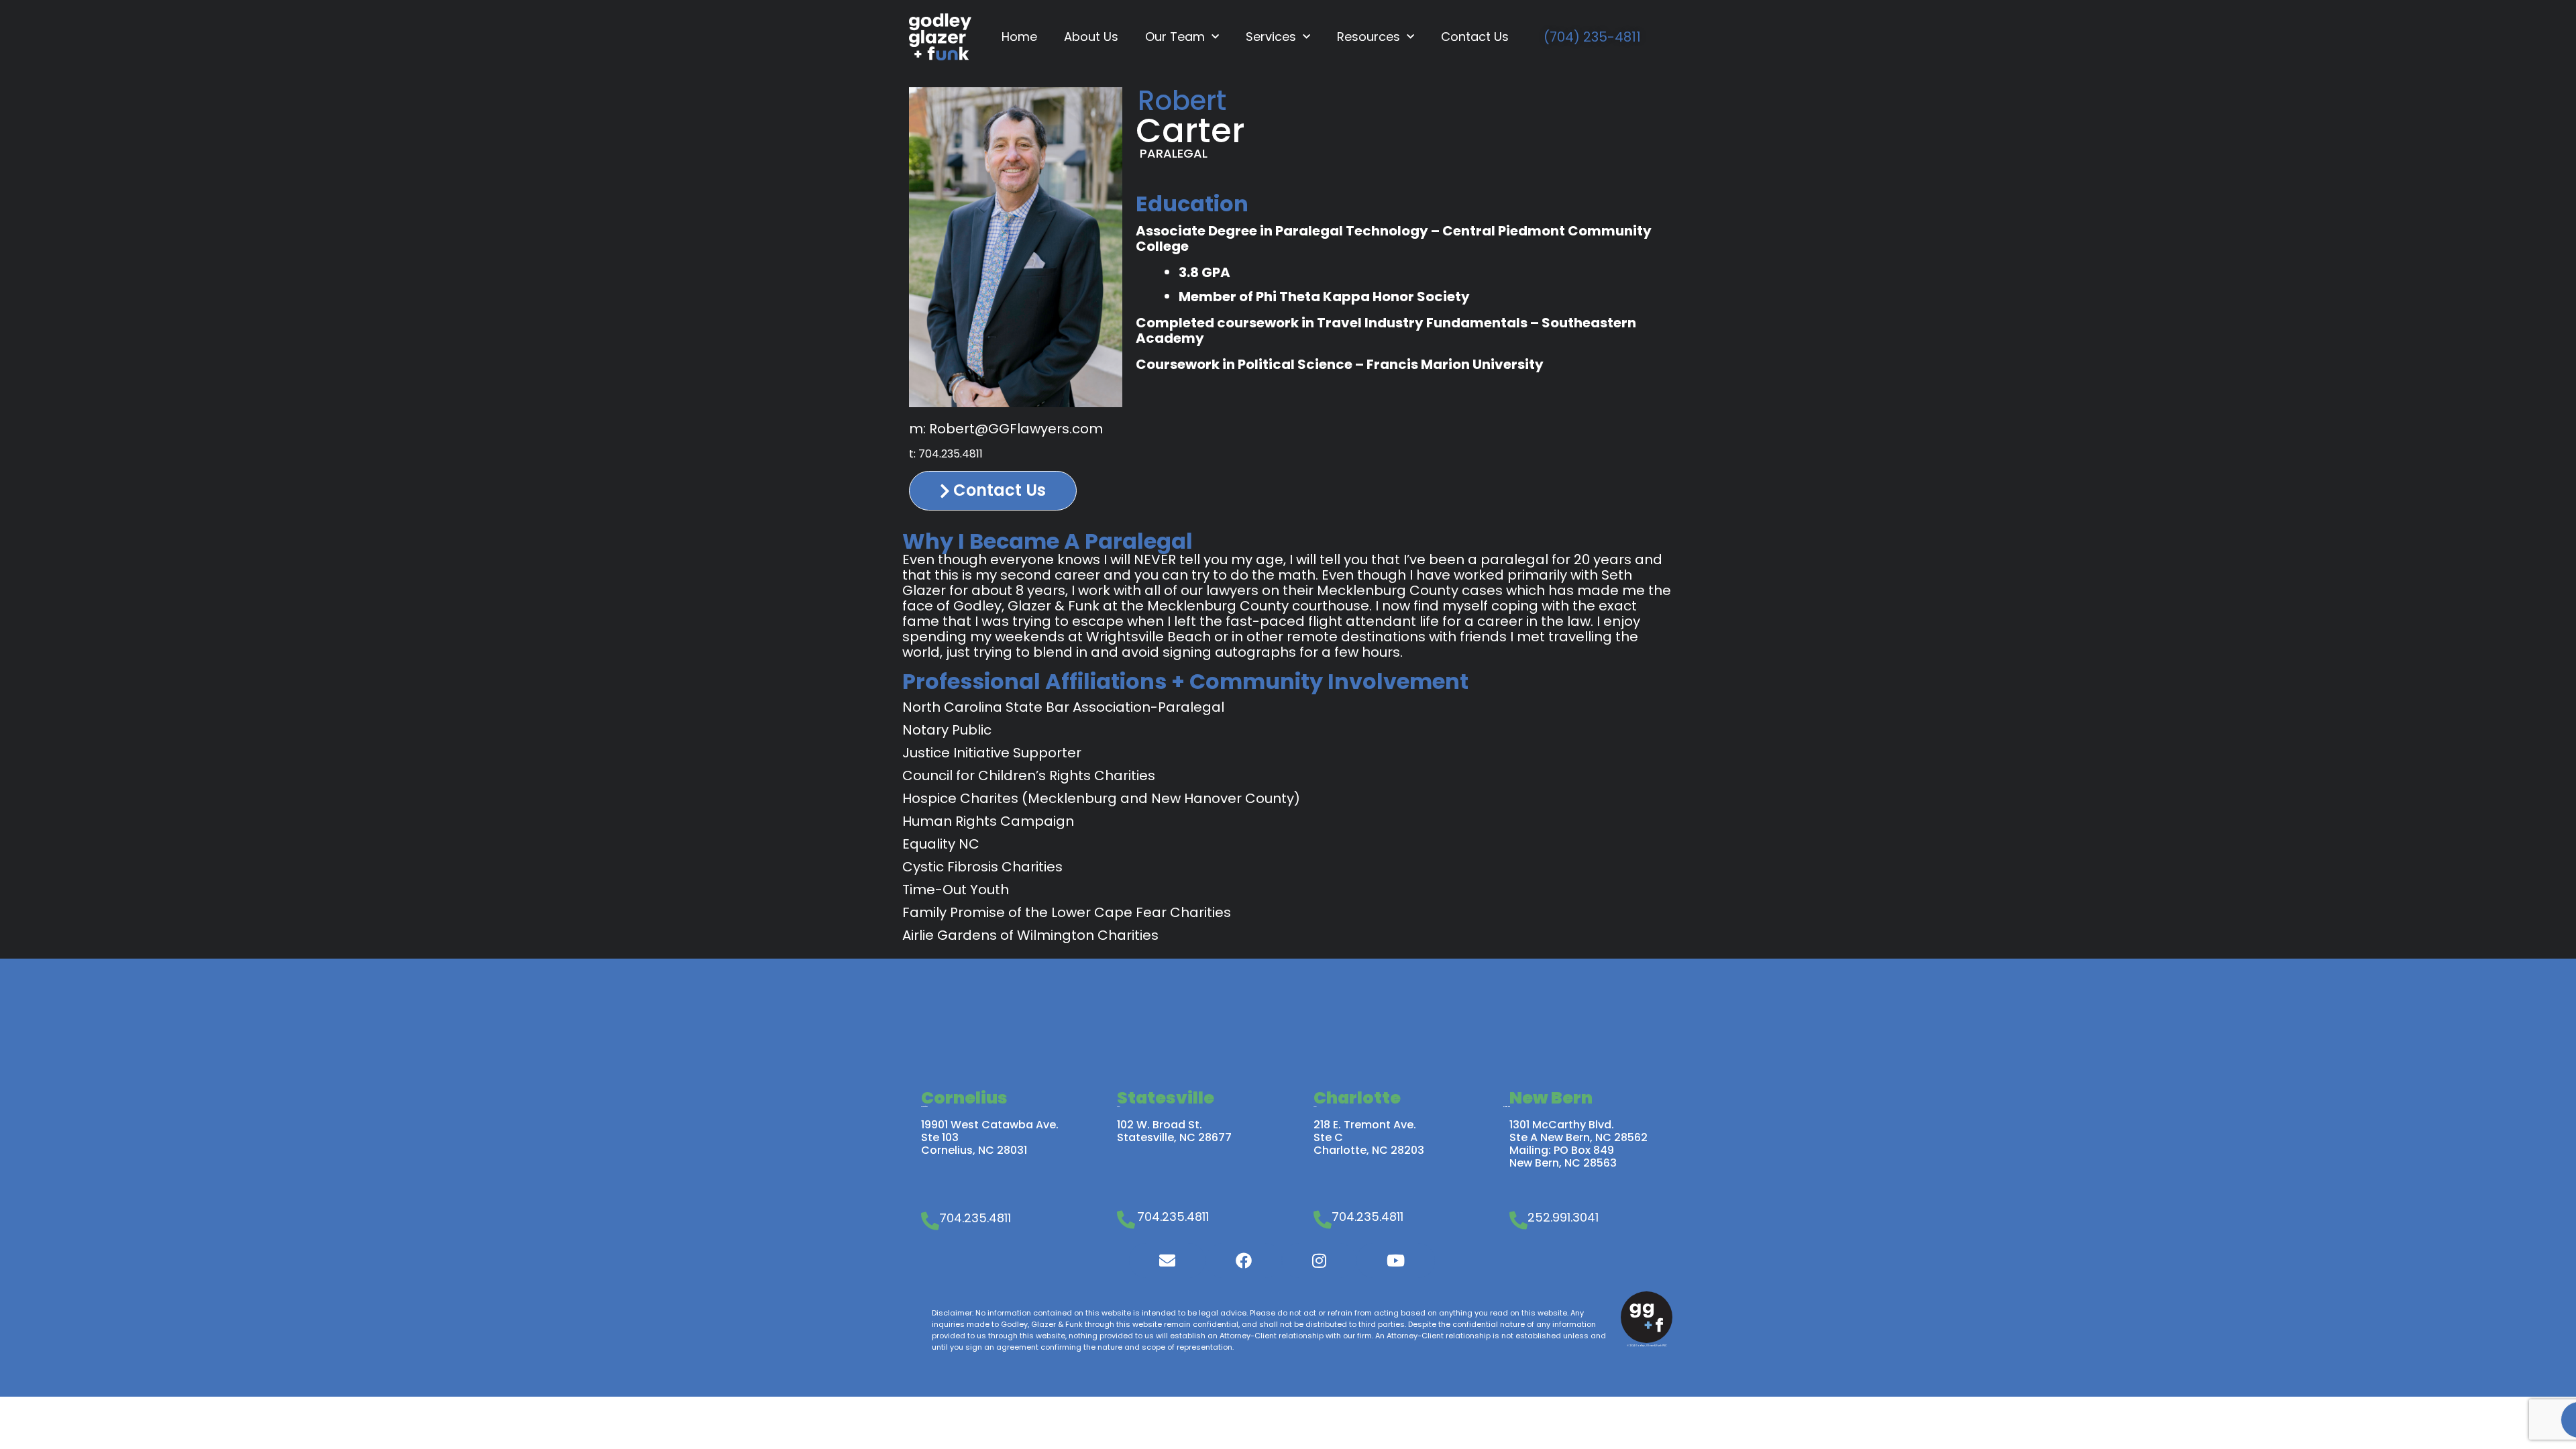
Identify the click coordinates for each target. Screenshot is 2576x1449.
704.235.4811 (951, 454)
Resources (1368, 37)
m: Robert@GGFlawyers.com (1006, 429)
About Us (1091, 37)
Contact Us (1475, 37)
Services (1271, 37)
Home (1019, 37)
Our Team (1175, 37)
